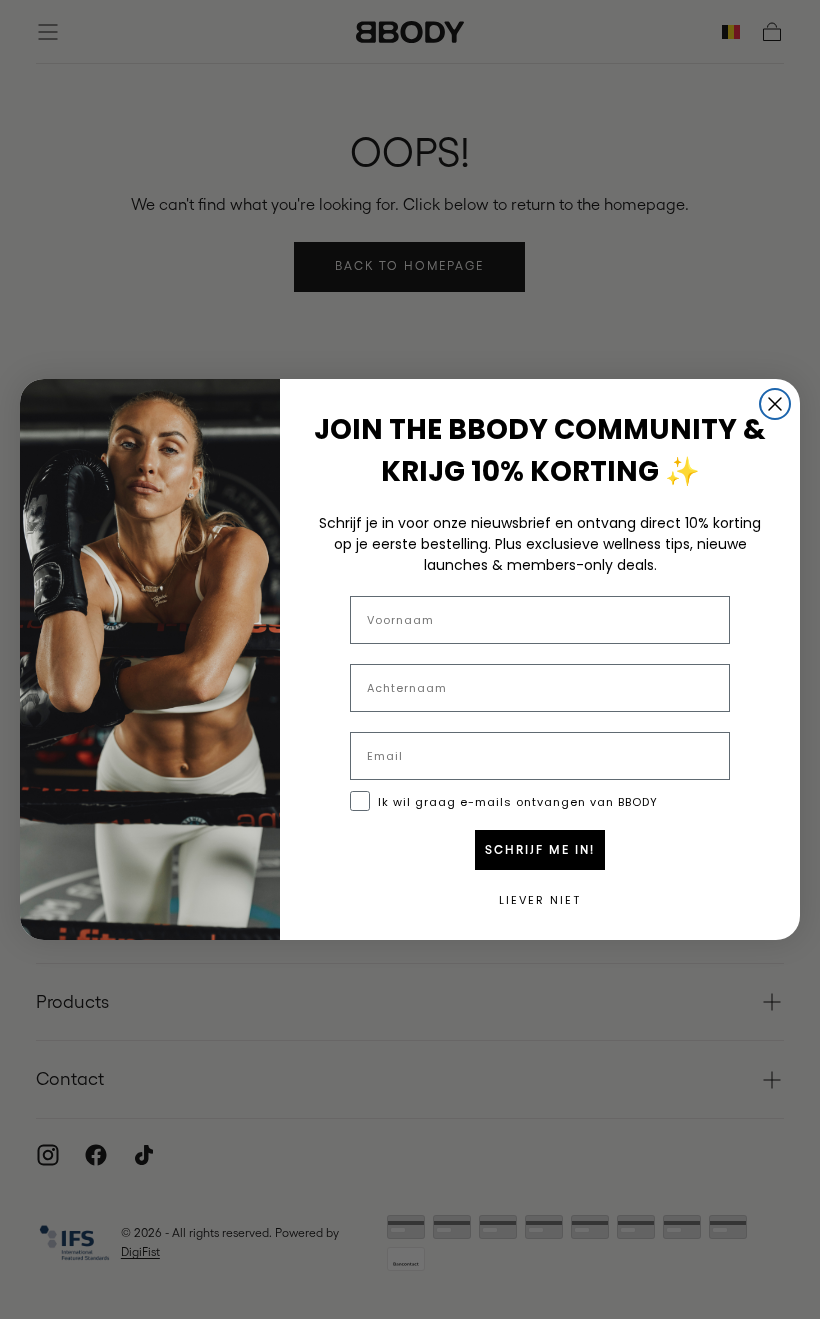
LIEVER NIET (540, 900)
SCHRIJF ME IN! (540, 850)
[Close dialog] (775, 404)
